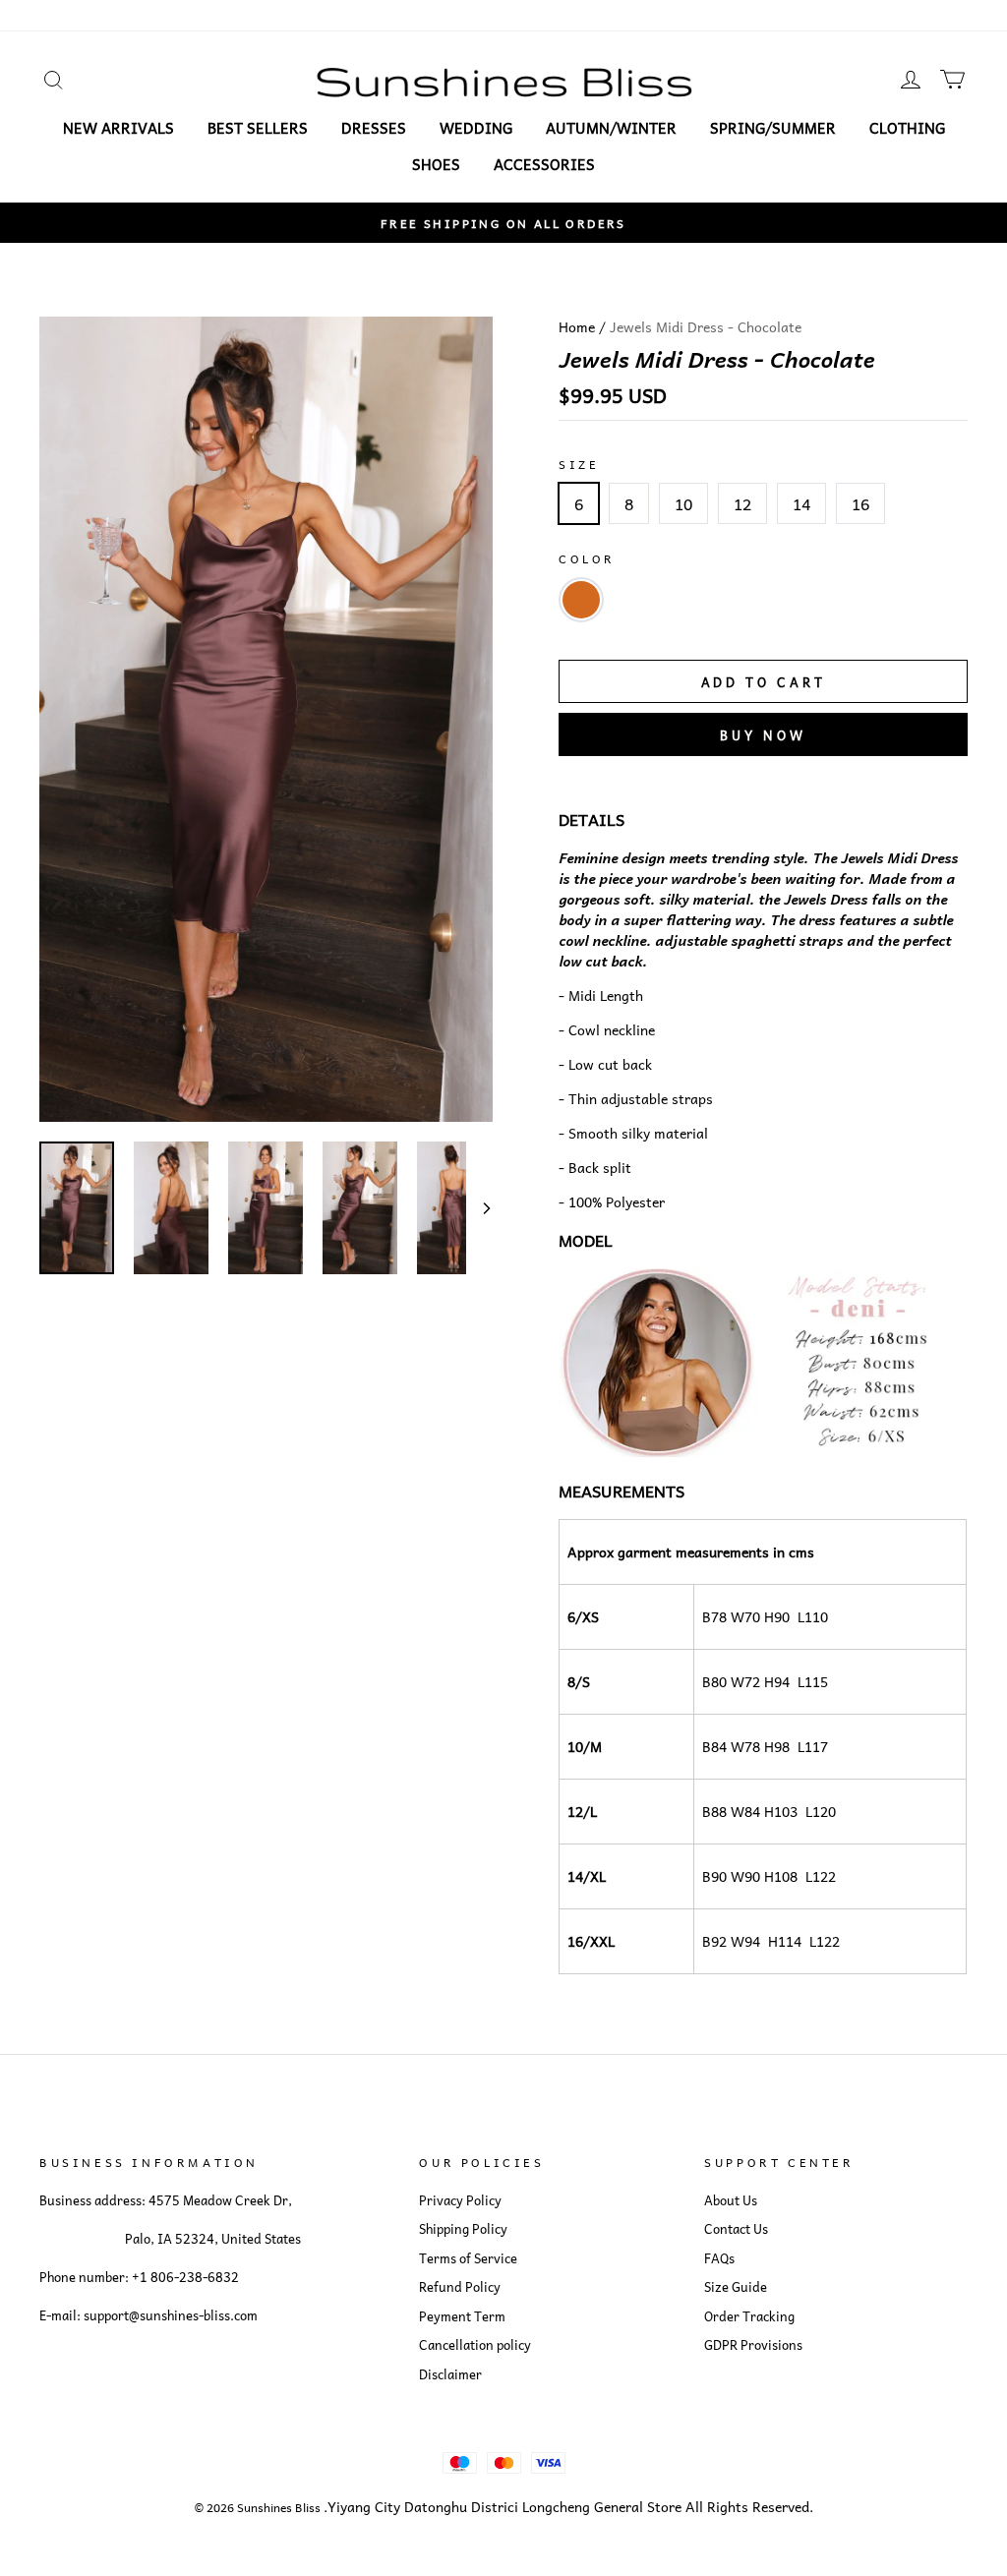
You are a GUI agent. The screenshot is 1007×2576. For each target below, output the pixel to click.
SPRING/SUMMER (773, 128)
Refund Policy (460, 2287)
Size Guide (736, 2287)
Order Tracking (749, 2316)
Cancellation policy (475, 2345)
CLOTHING (907, 128)
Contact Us (736, 2229)
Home (577, 326)
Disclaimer (450, 2374)
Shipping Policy (463, 2229)
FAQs (719, 2258)
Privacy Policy (460, 2200)
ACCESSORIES (544, 164)
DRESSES (374, 128)
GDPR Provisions (753, 2345)
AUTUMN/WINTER (611, 128)
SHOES (436, 164)
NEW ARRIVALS (118, 128)
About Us (731, 2200)
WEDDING (476, 128)
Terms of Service (468, 2258)
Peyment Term (462, 2316)
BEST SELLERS (258, 128)
